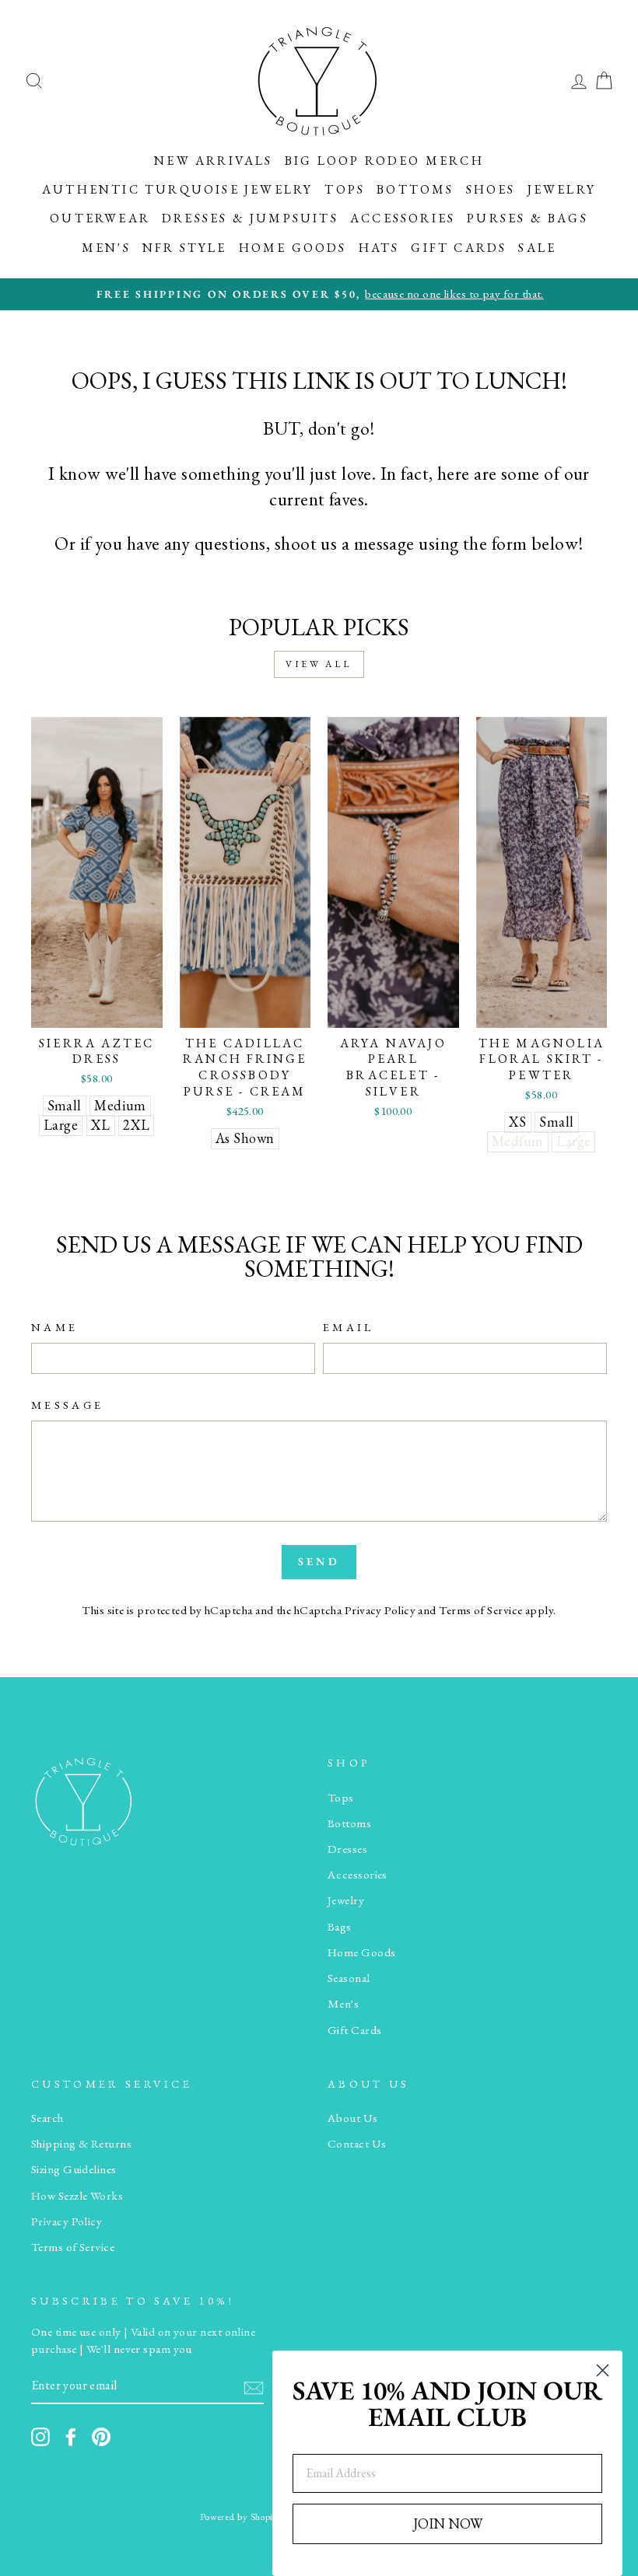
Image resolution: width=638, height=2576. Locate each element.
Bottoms (415, 189)
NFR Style (185, 248)
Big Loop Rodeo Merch (384, 161)
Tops (345, 189)
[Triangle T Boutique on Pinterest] (101, 2437)
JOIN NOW (448, 2524)
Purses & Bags (528, 218)
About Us (353, 2118)
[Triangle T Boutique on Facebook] (71, 2437)
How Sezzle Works (77, 2196)
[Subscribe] (254, 2387)
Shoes (491, 189)
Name (54, 1327)
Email (349, 1327)
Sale (537, 248)
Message (67, 1405)
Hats (379, 248)
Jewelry (562, 189)
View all (319, 664)
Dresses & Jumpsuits (250, 218)
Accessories (403, 218)
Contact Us (357, 2144)
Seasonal (349, 1978)
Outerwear (100, 218)
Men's (106, 248)
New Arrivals (213, 161)
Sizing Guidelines (74, 2169)
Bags (340, 1927)
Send (319, 1561)
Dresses (347, 1849)
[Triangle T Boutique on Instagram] (40, 2437)
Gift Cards (459, 248)
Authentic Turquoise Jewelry (177, 189)
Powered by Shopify (240, 2517)
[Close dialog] (603, 2370)
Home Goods (293, 248)
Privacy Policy (380, 1610)
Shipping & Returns (81, 2144)
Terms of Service (480, 1610)
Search (47, 2118)
